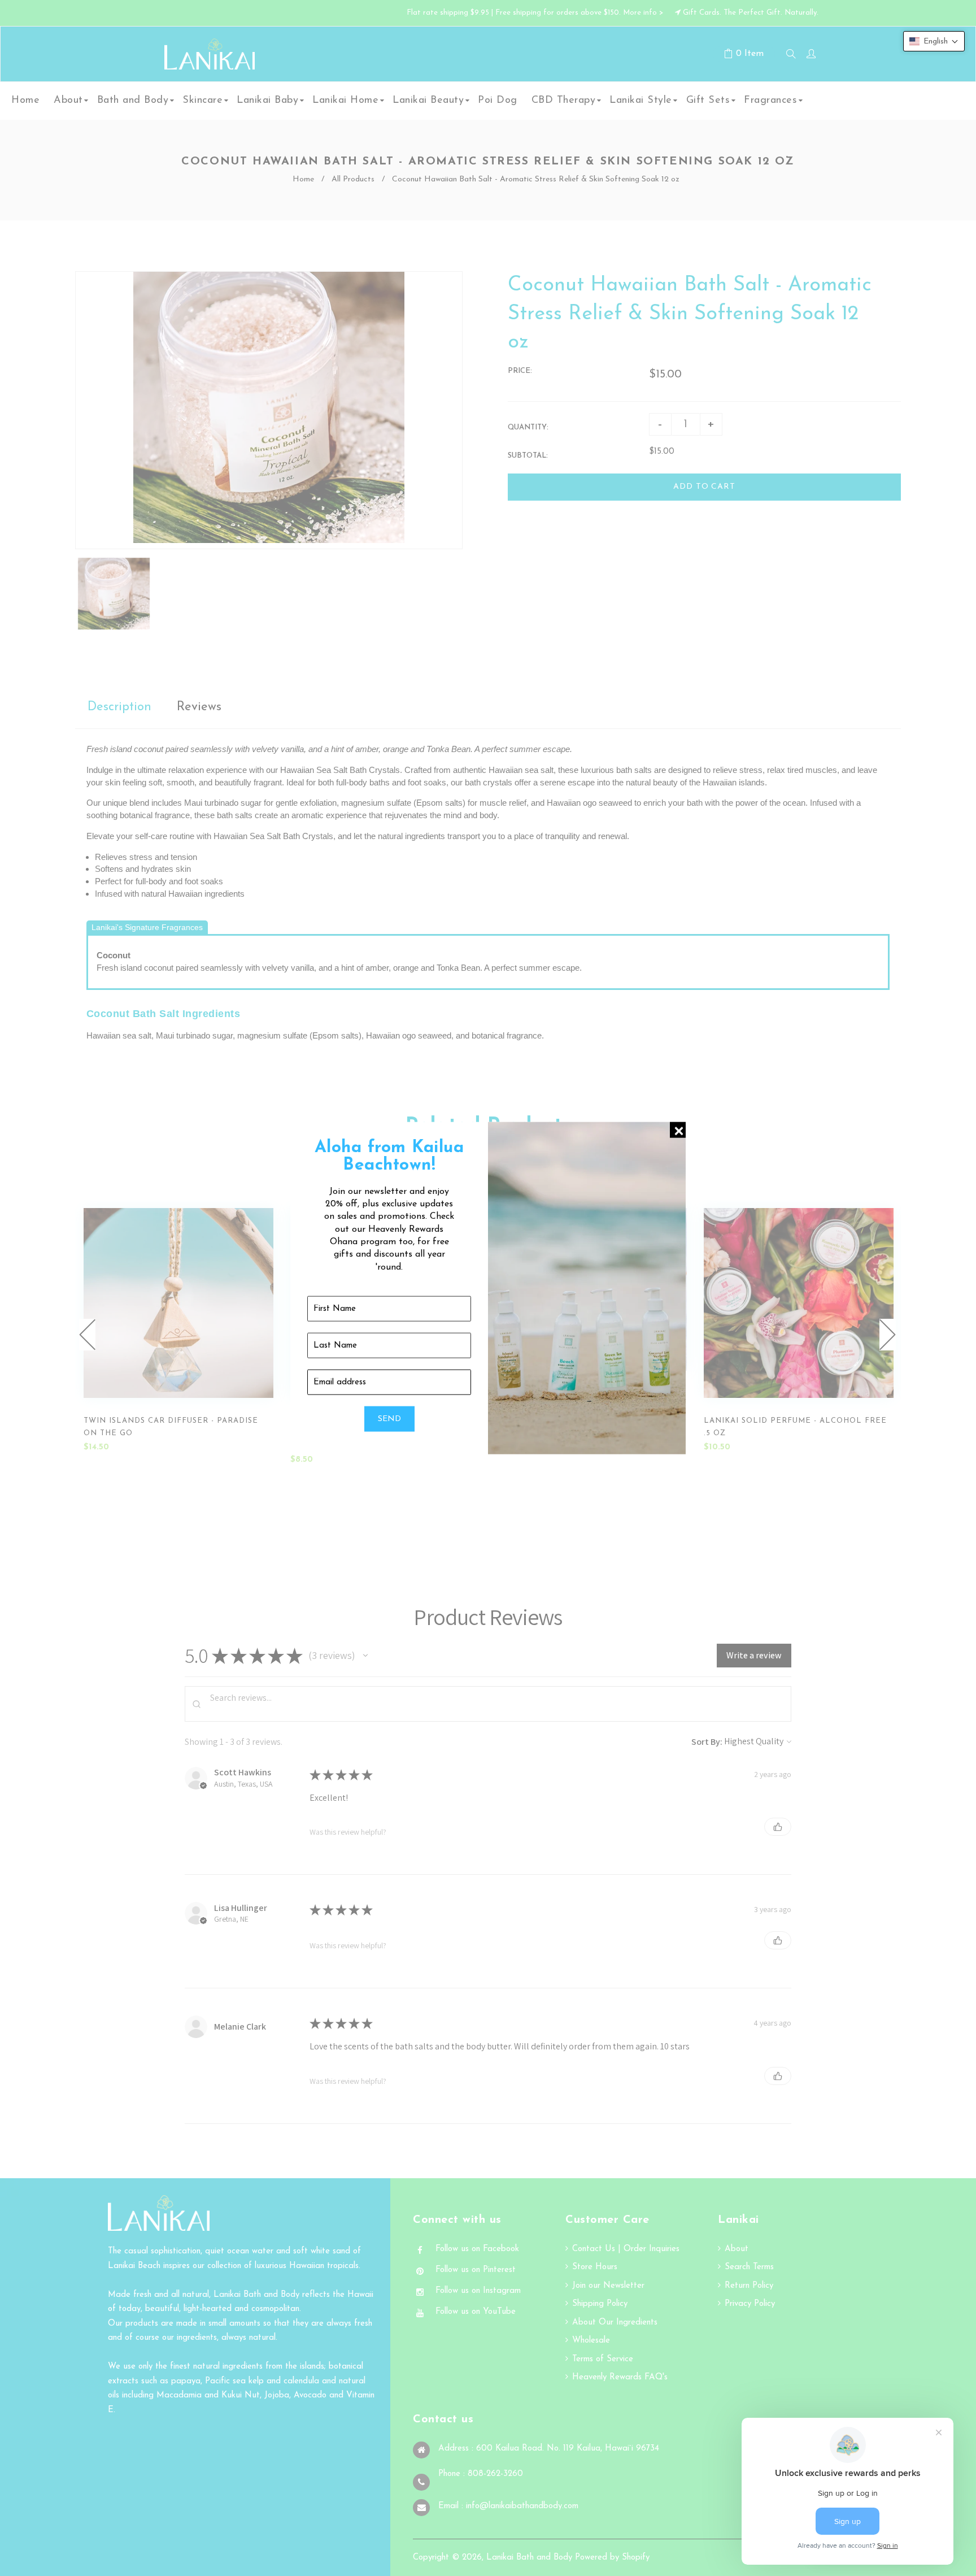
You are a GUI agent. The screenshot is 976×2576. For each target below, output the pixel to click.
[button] (934, 41)
